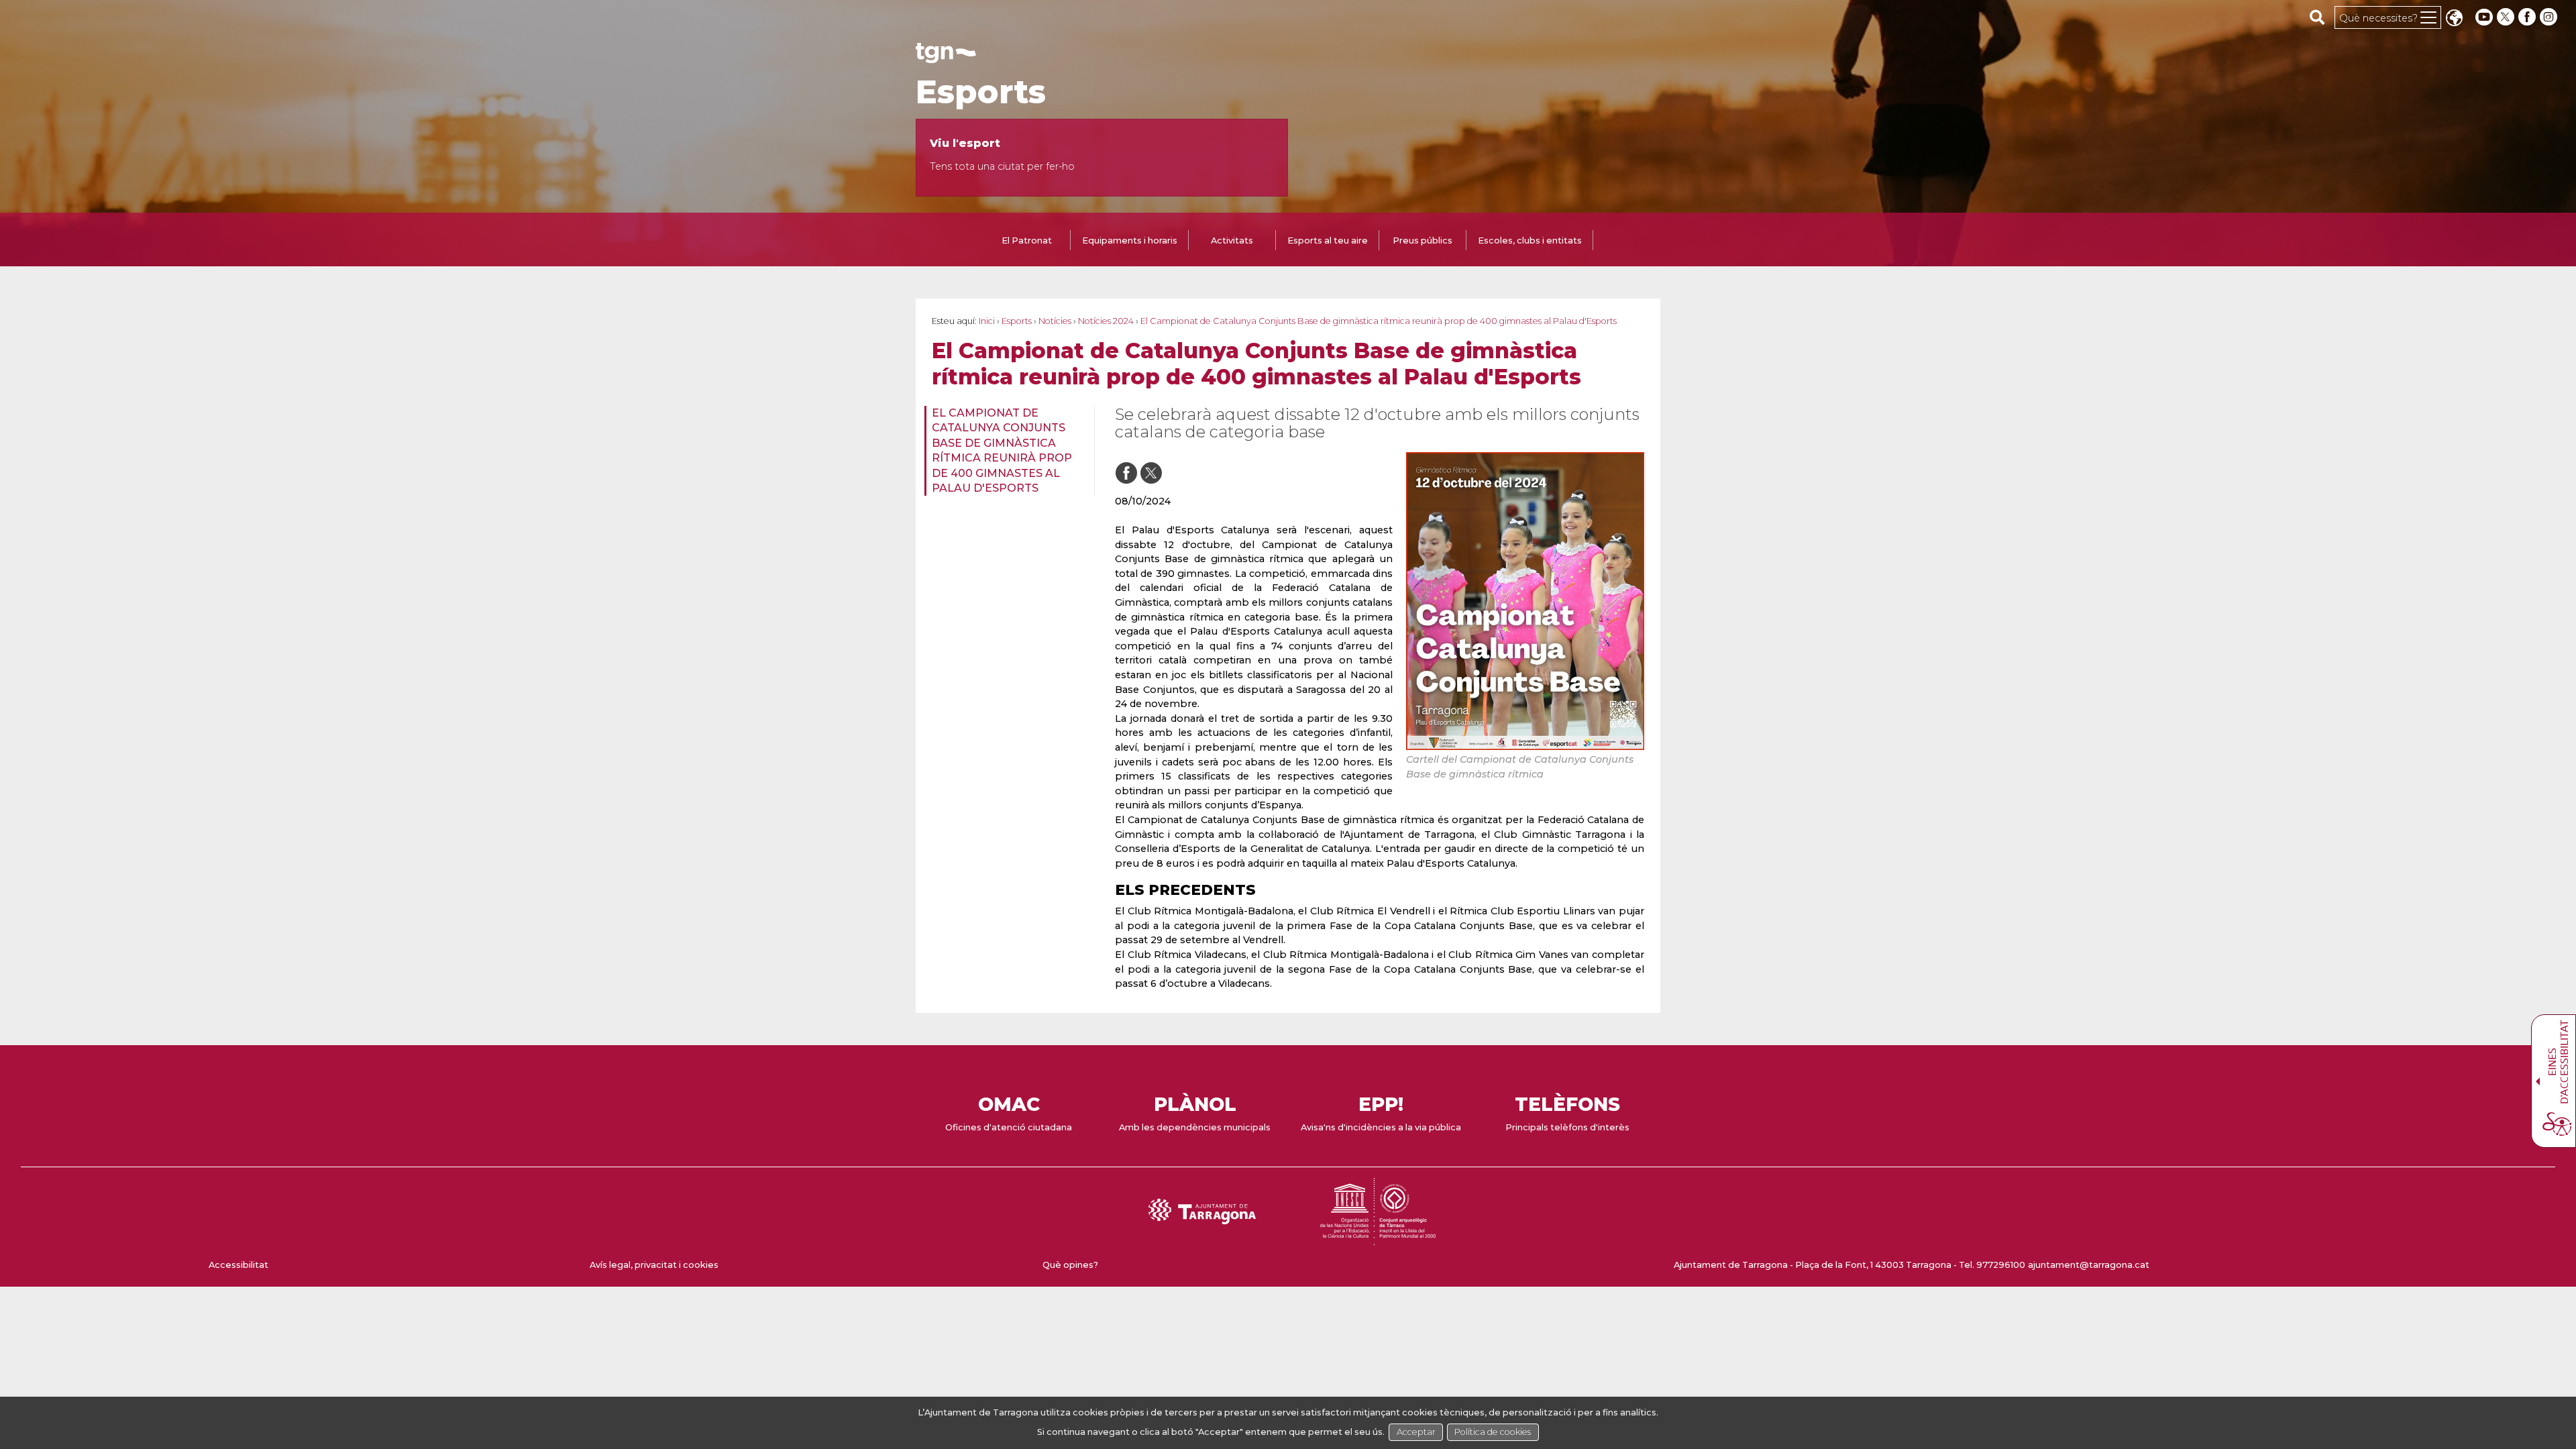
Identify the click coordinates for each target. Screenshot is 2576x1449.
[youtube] (2484, 17)
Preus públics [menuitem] (1423, 240)
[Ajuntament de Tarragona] (946, 57)
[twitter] (2507, 17)
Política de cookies (1493, 1432)
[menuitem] (1005, 451)
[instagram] (2550, 17)
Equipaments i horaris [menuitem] (1130, 240)
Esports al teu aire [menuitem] (1328, 240)
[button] (2454, 19)
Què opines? (1070, 1265)
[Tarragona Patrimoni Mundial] (1378, 1239)
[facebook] (2528, 17)
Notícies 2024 (1106, 321)
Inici (987, 321)
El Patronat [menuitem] (1027, 240)
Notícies (1055, 321)
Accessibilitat (238, 1265)
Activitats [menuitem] (1232, 240)
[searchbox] (2317, 17)
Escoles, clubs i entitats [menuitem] (1530, 240)
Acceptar (1416, 1432)
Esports (981, 92)
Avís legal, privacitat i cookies (654, 1265)
